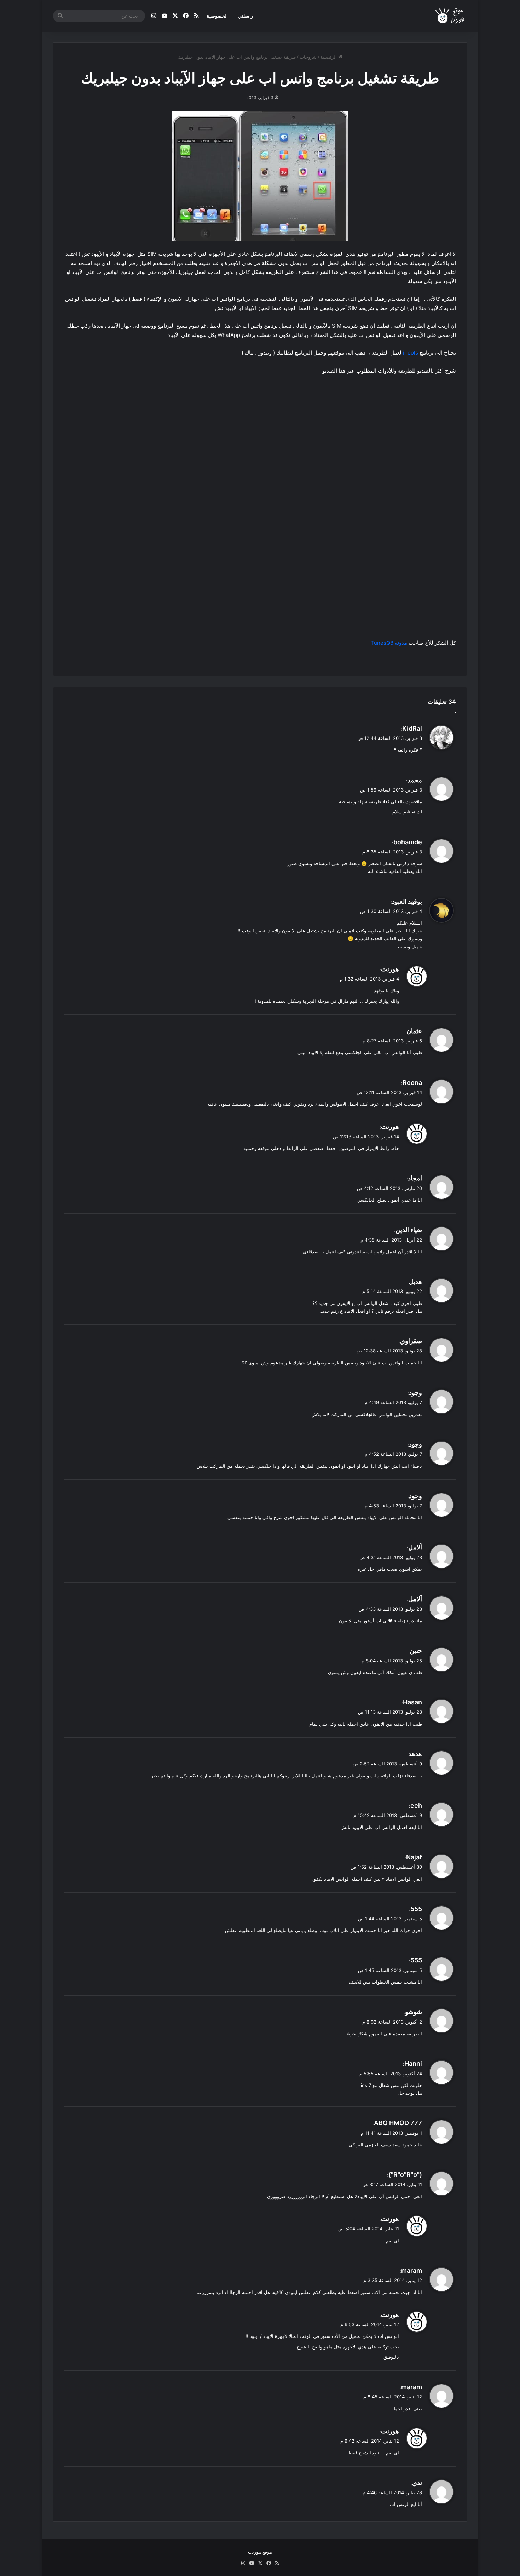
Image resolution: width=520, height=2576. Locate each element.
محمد (415, 780)
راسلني (245, 16)
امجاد (415, 1178)
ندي (417, 2483)
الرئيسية (329, 57)
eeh (416, 1805)
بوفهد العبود (407, 901)
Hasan (412, 1702)
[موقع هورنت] (450, 16)
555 (416, 1909)
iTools (411, 353)
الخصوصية (217, 16)
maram (412, 2270)
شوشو (414, 2012)
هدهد (415, 1754)
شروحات (308, 57)
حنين (416, 1651)
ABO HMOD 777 (398, 2123)
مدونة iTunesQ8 (388, 643)
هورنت (390, 969)
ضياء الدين (409, 1230)
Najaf (414, 1857)
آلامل (415, 1547)
